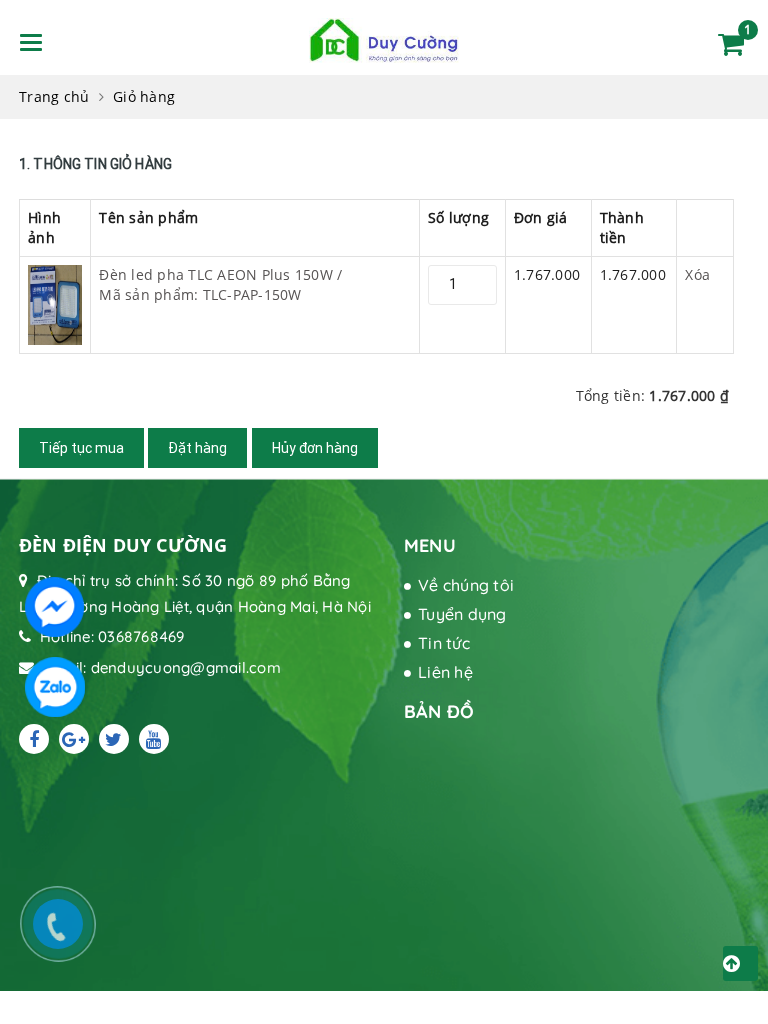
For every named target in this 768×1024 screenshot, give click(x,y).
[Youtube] (154, 739)
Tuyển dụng (462, 614)
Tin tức (444, 643)
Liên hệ (445, 672)
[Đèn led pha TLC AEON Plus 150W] (55, 303)
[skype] (114, 739)
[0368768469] (68, 934)
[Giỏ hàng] (731, 44)
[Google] (74, 739)
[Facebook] (34, 739)
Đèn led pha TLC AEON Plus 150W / (220, 284)
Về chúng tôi (466, 585)
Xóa (697, 274)
